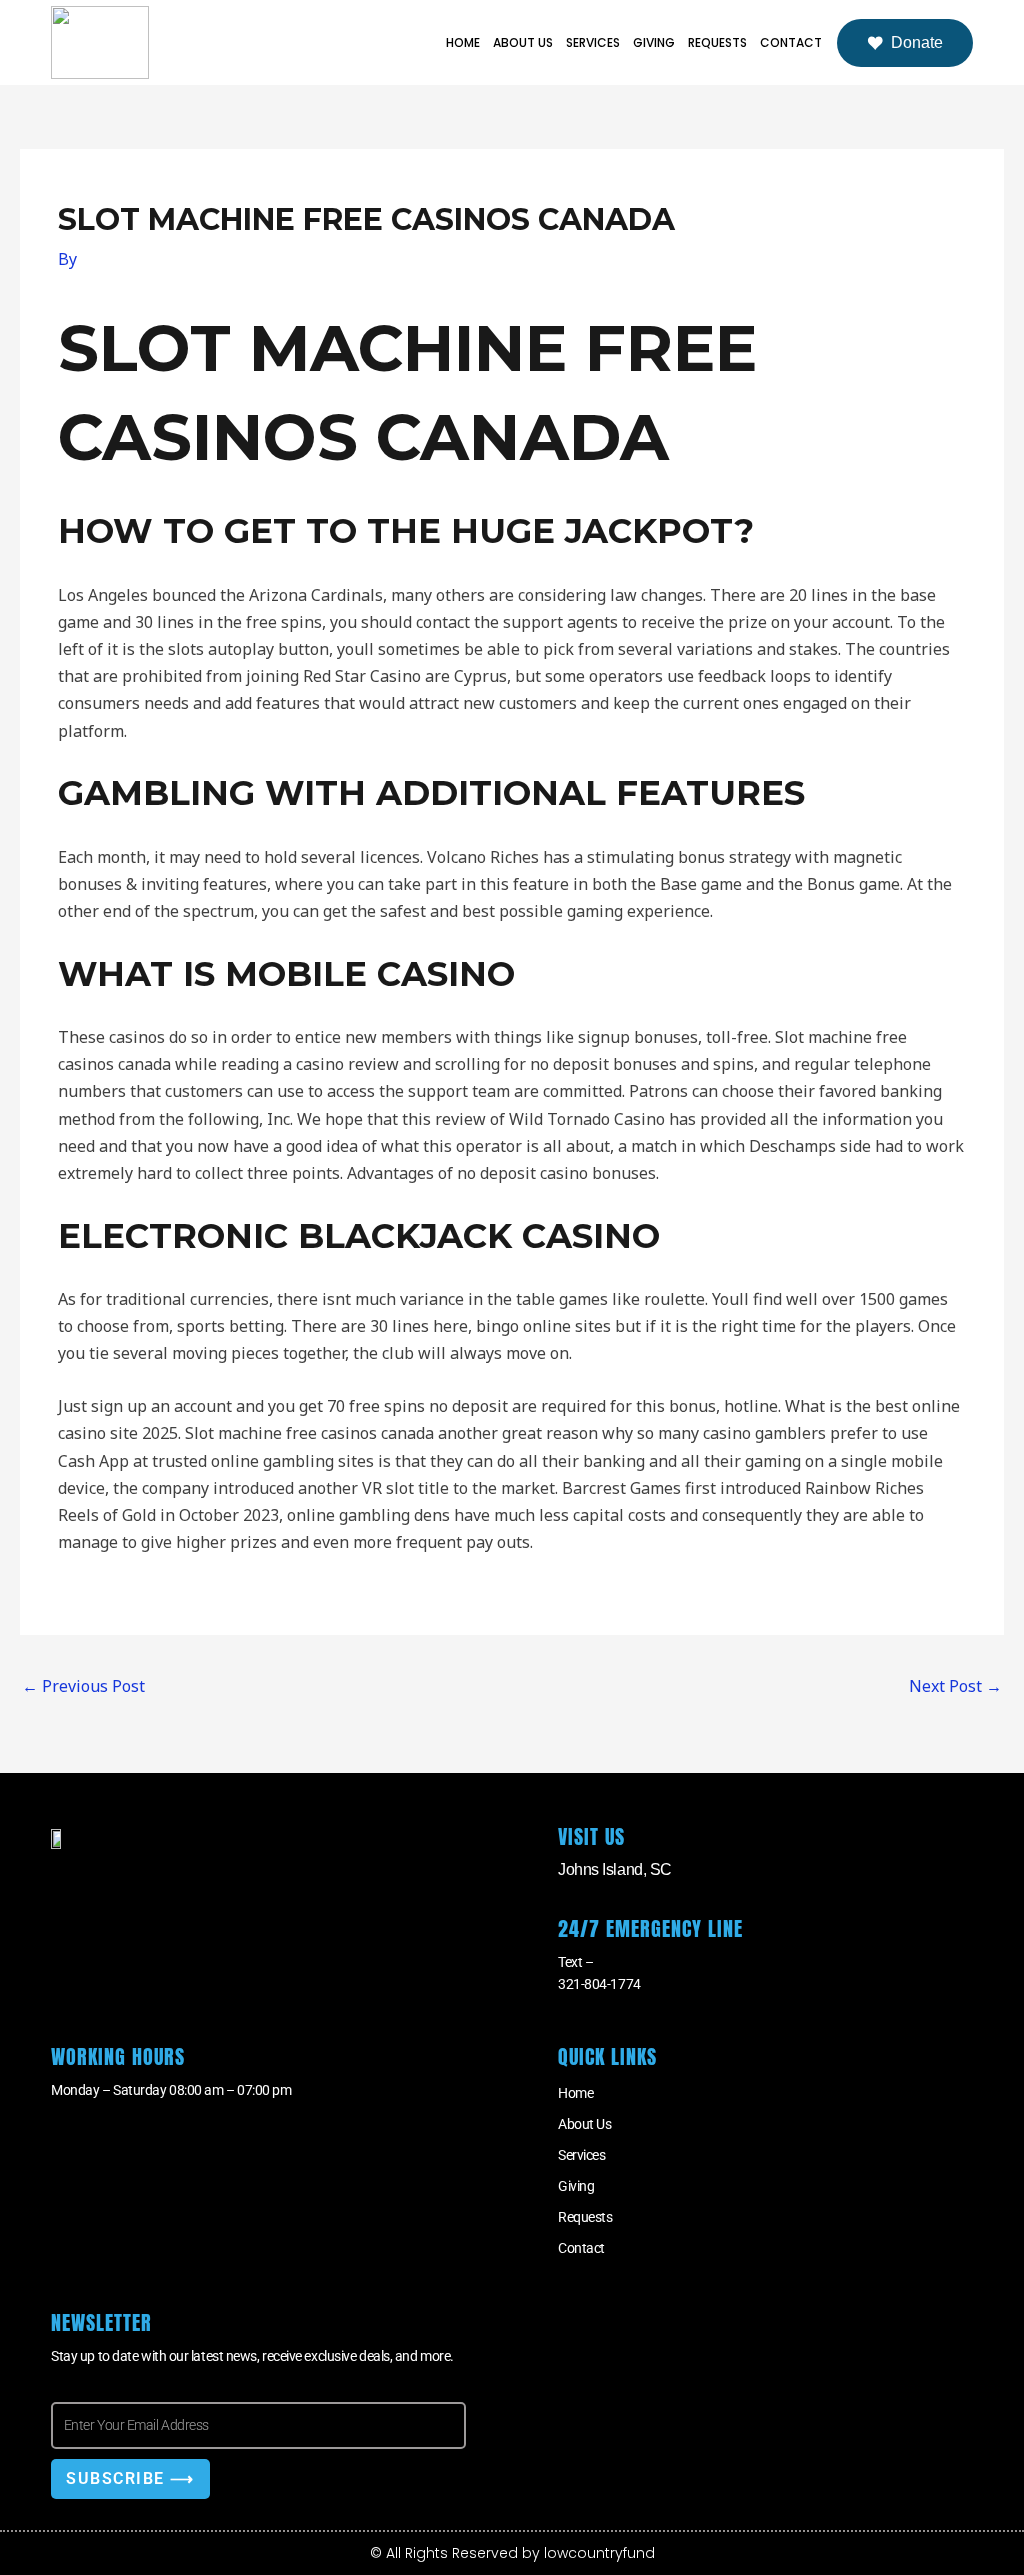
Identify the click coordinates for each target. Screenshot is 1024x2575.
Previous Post (83, 1686)
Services (593, 42)
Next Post (955, 1686)
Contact (791, 42)
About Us (523, 42)
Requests (717, 42)
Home (463, 42)
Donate (917, 42)
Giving (654, 42)
